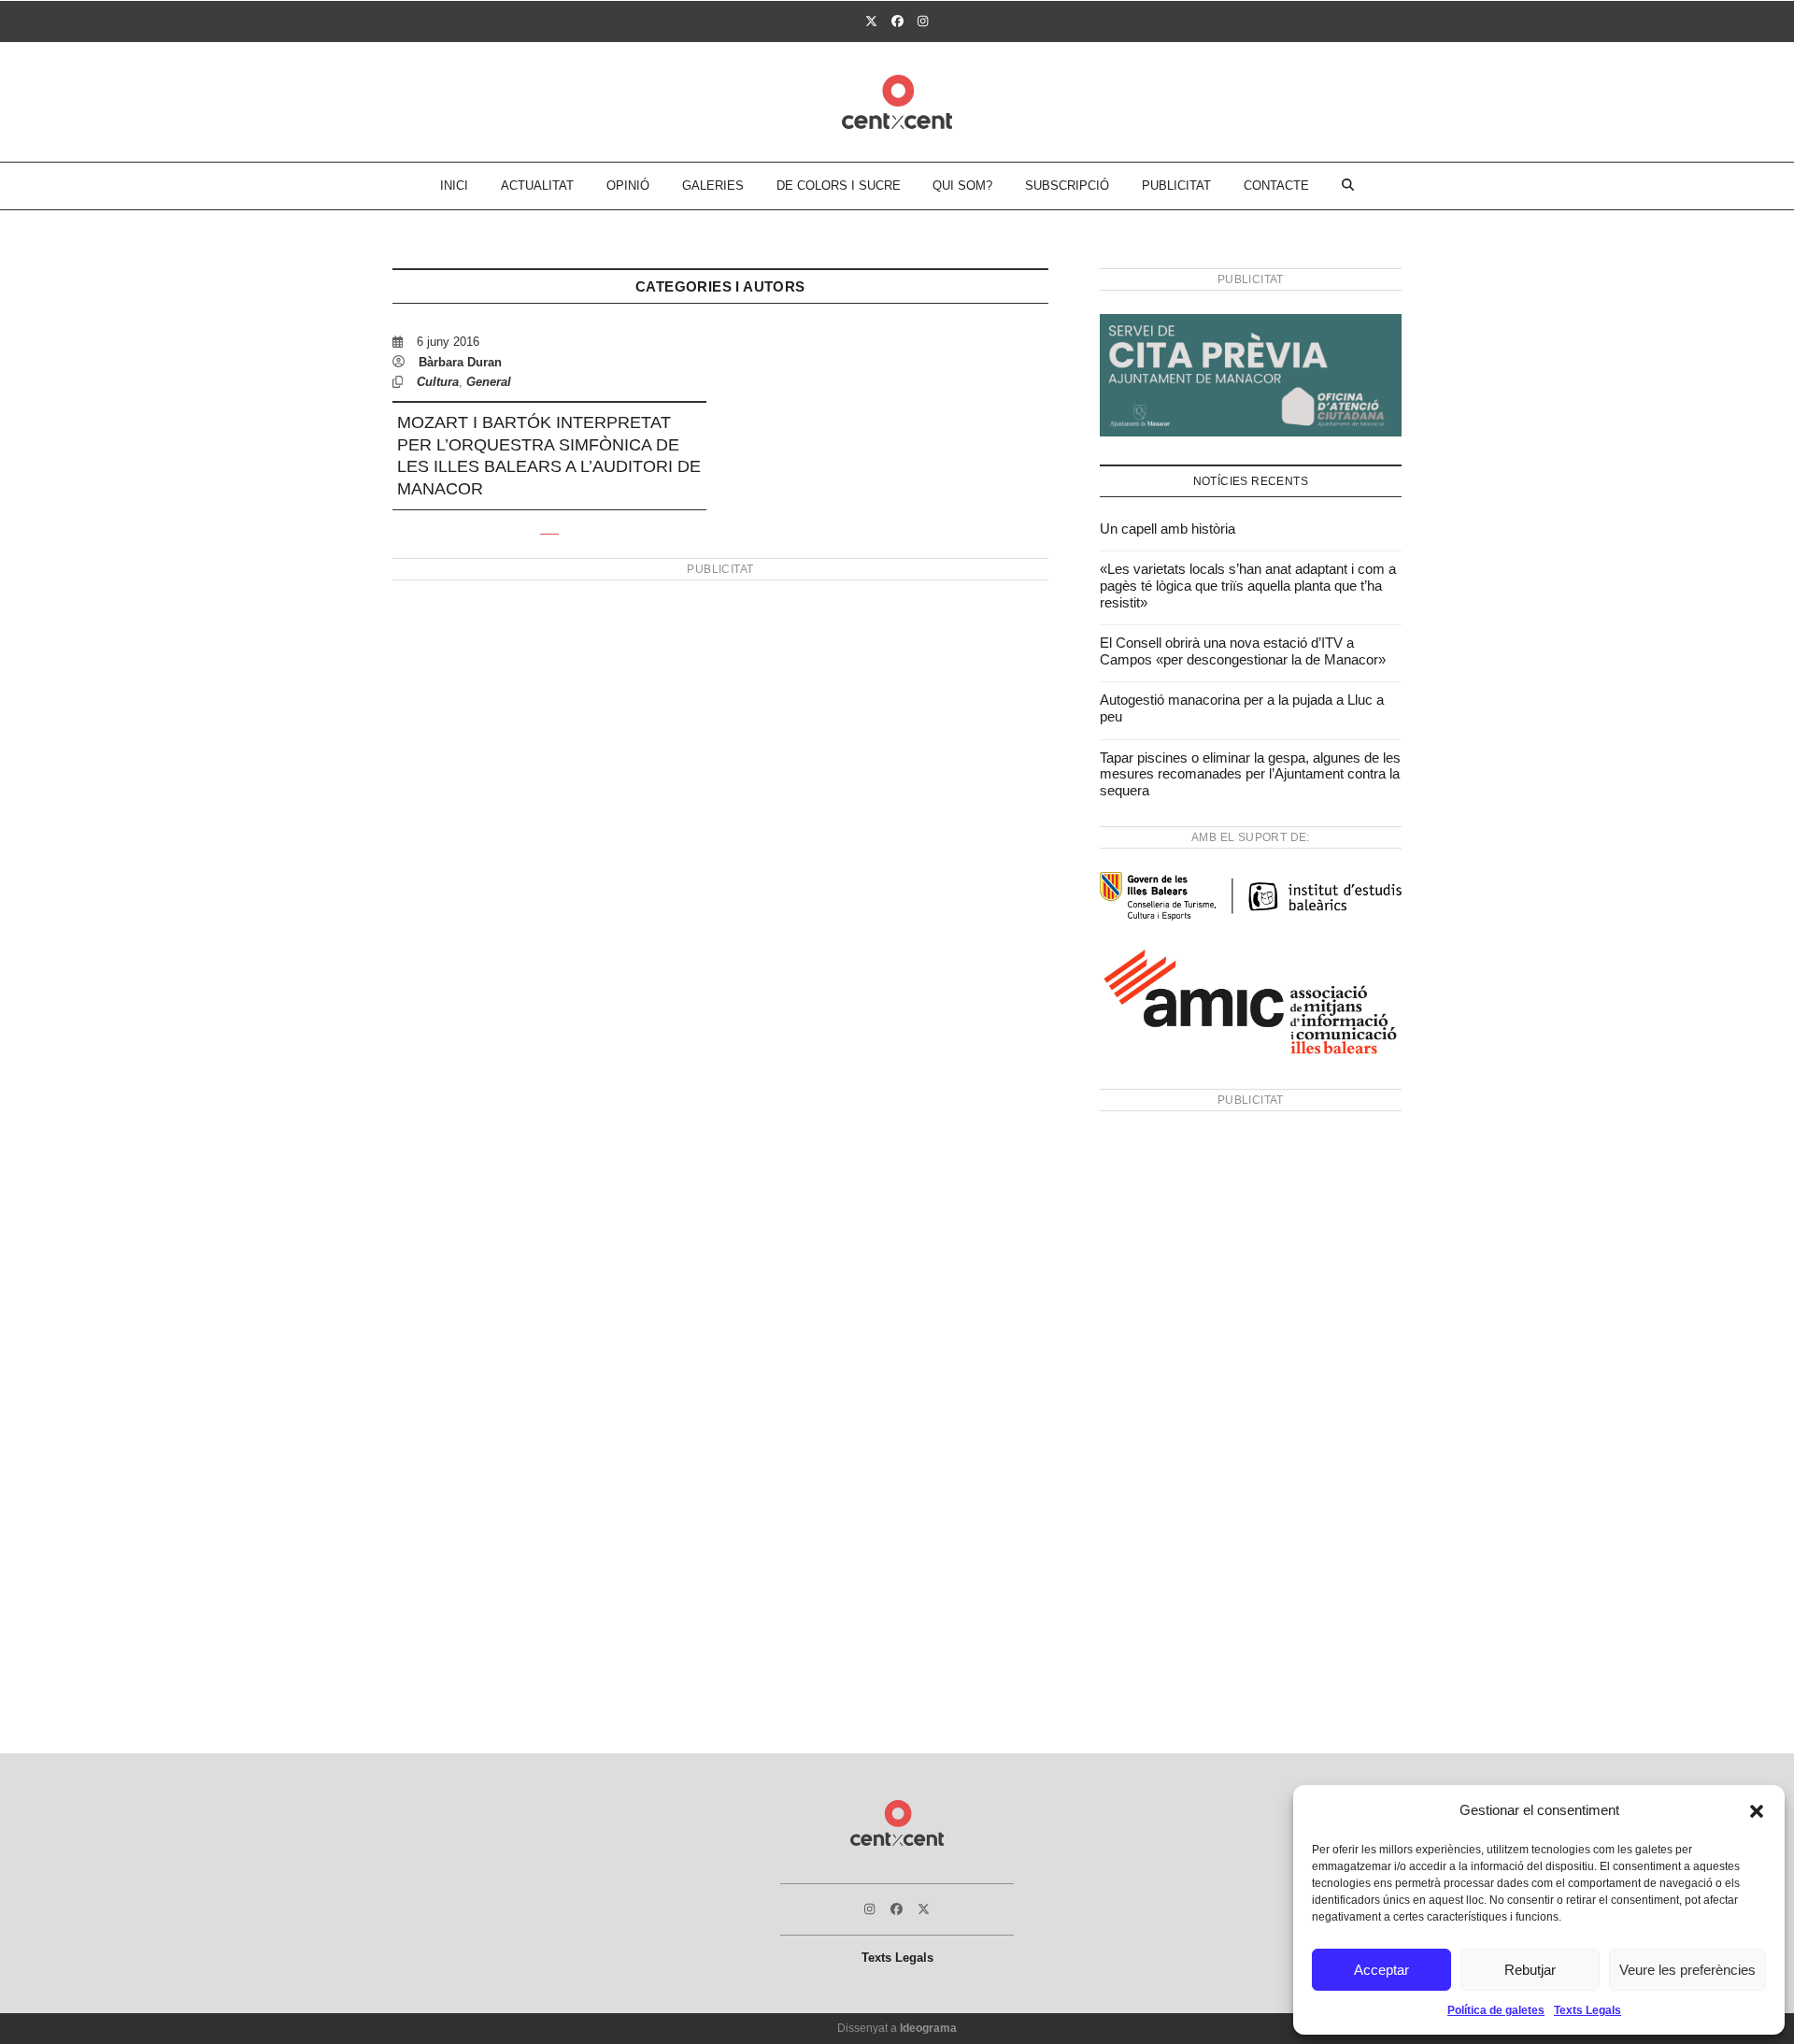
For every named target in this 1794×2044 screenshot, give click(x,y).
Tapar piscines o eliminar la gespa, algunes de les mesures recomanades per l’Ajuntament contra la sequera (1250, 774)
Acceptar (1381, 1970)
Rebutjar (1530, 1970)
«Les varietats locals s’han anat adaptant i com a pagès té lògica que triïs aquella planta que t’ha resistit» (1248, 585)
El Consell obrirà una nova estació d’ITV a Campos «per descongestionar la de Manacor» (1243, 651)
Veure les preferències (1687, 1970)
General (489, 382)
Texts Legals (1588, 2010)
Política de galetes (1496, 2010)
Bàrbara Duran (460, 362)
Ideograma (928, 2028)
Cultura (438, 382)
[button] (1757, 1811)
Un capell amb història (1168, 529)
